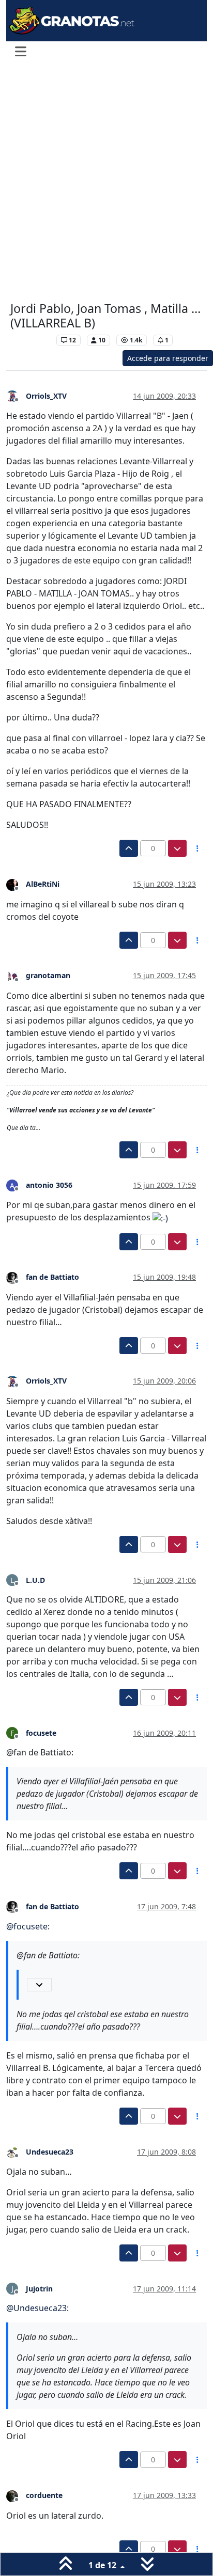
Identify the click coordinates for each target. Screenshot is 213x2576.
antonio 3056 (49, 1185)
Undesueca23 (50, 2152)
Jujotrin (39, 2289)
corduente (44, 2495)
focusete (41, 1733)
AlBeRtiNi (43, 884)
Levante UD (31, 340)
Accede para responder (168, 358)
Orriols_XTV (46, 396)
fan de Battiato (52, 1277)
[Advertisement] (106, 183)
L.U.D (35, 1580)
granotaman (48, 975)
